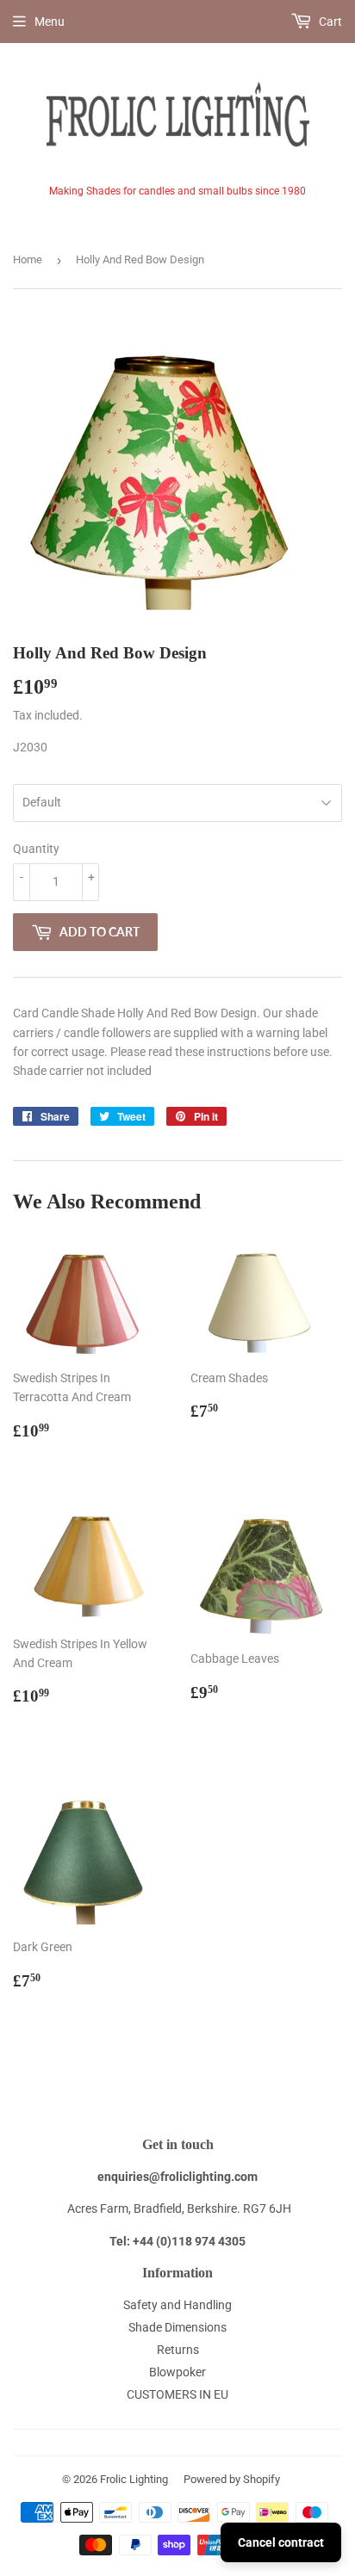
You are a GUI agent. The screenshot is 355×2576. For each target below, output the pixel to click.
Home (28, 259)
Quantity (36, 849)
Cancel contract (281, 2542)
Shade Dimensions (177, 2327)
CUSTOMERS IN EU (177, 2394)
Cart (329, 22)
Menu (50, 22)
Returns (178, 2350)
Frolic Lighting (134, 2479)
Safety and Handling (177, 2305)
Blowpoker (177, 2372)
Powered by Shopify (232, 2479)
